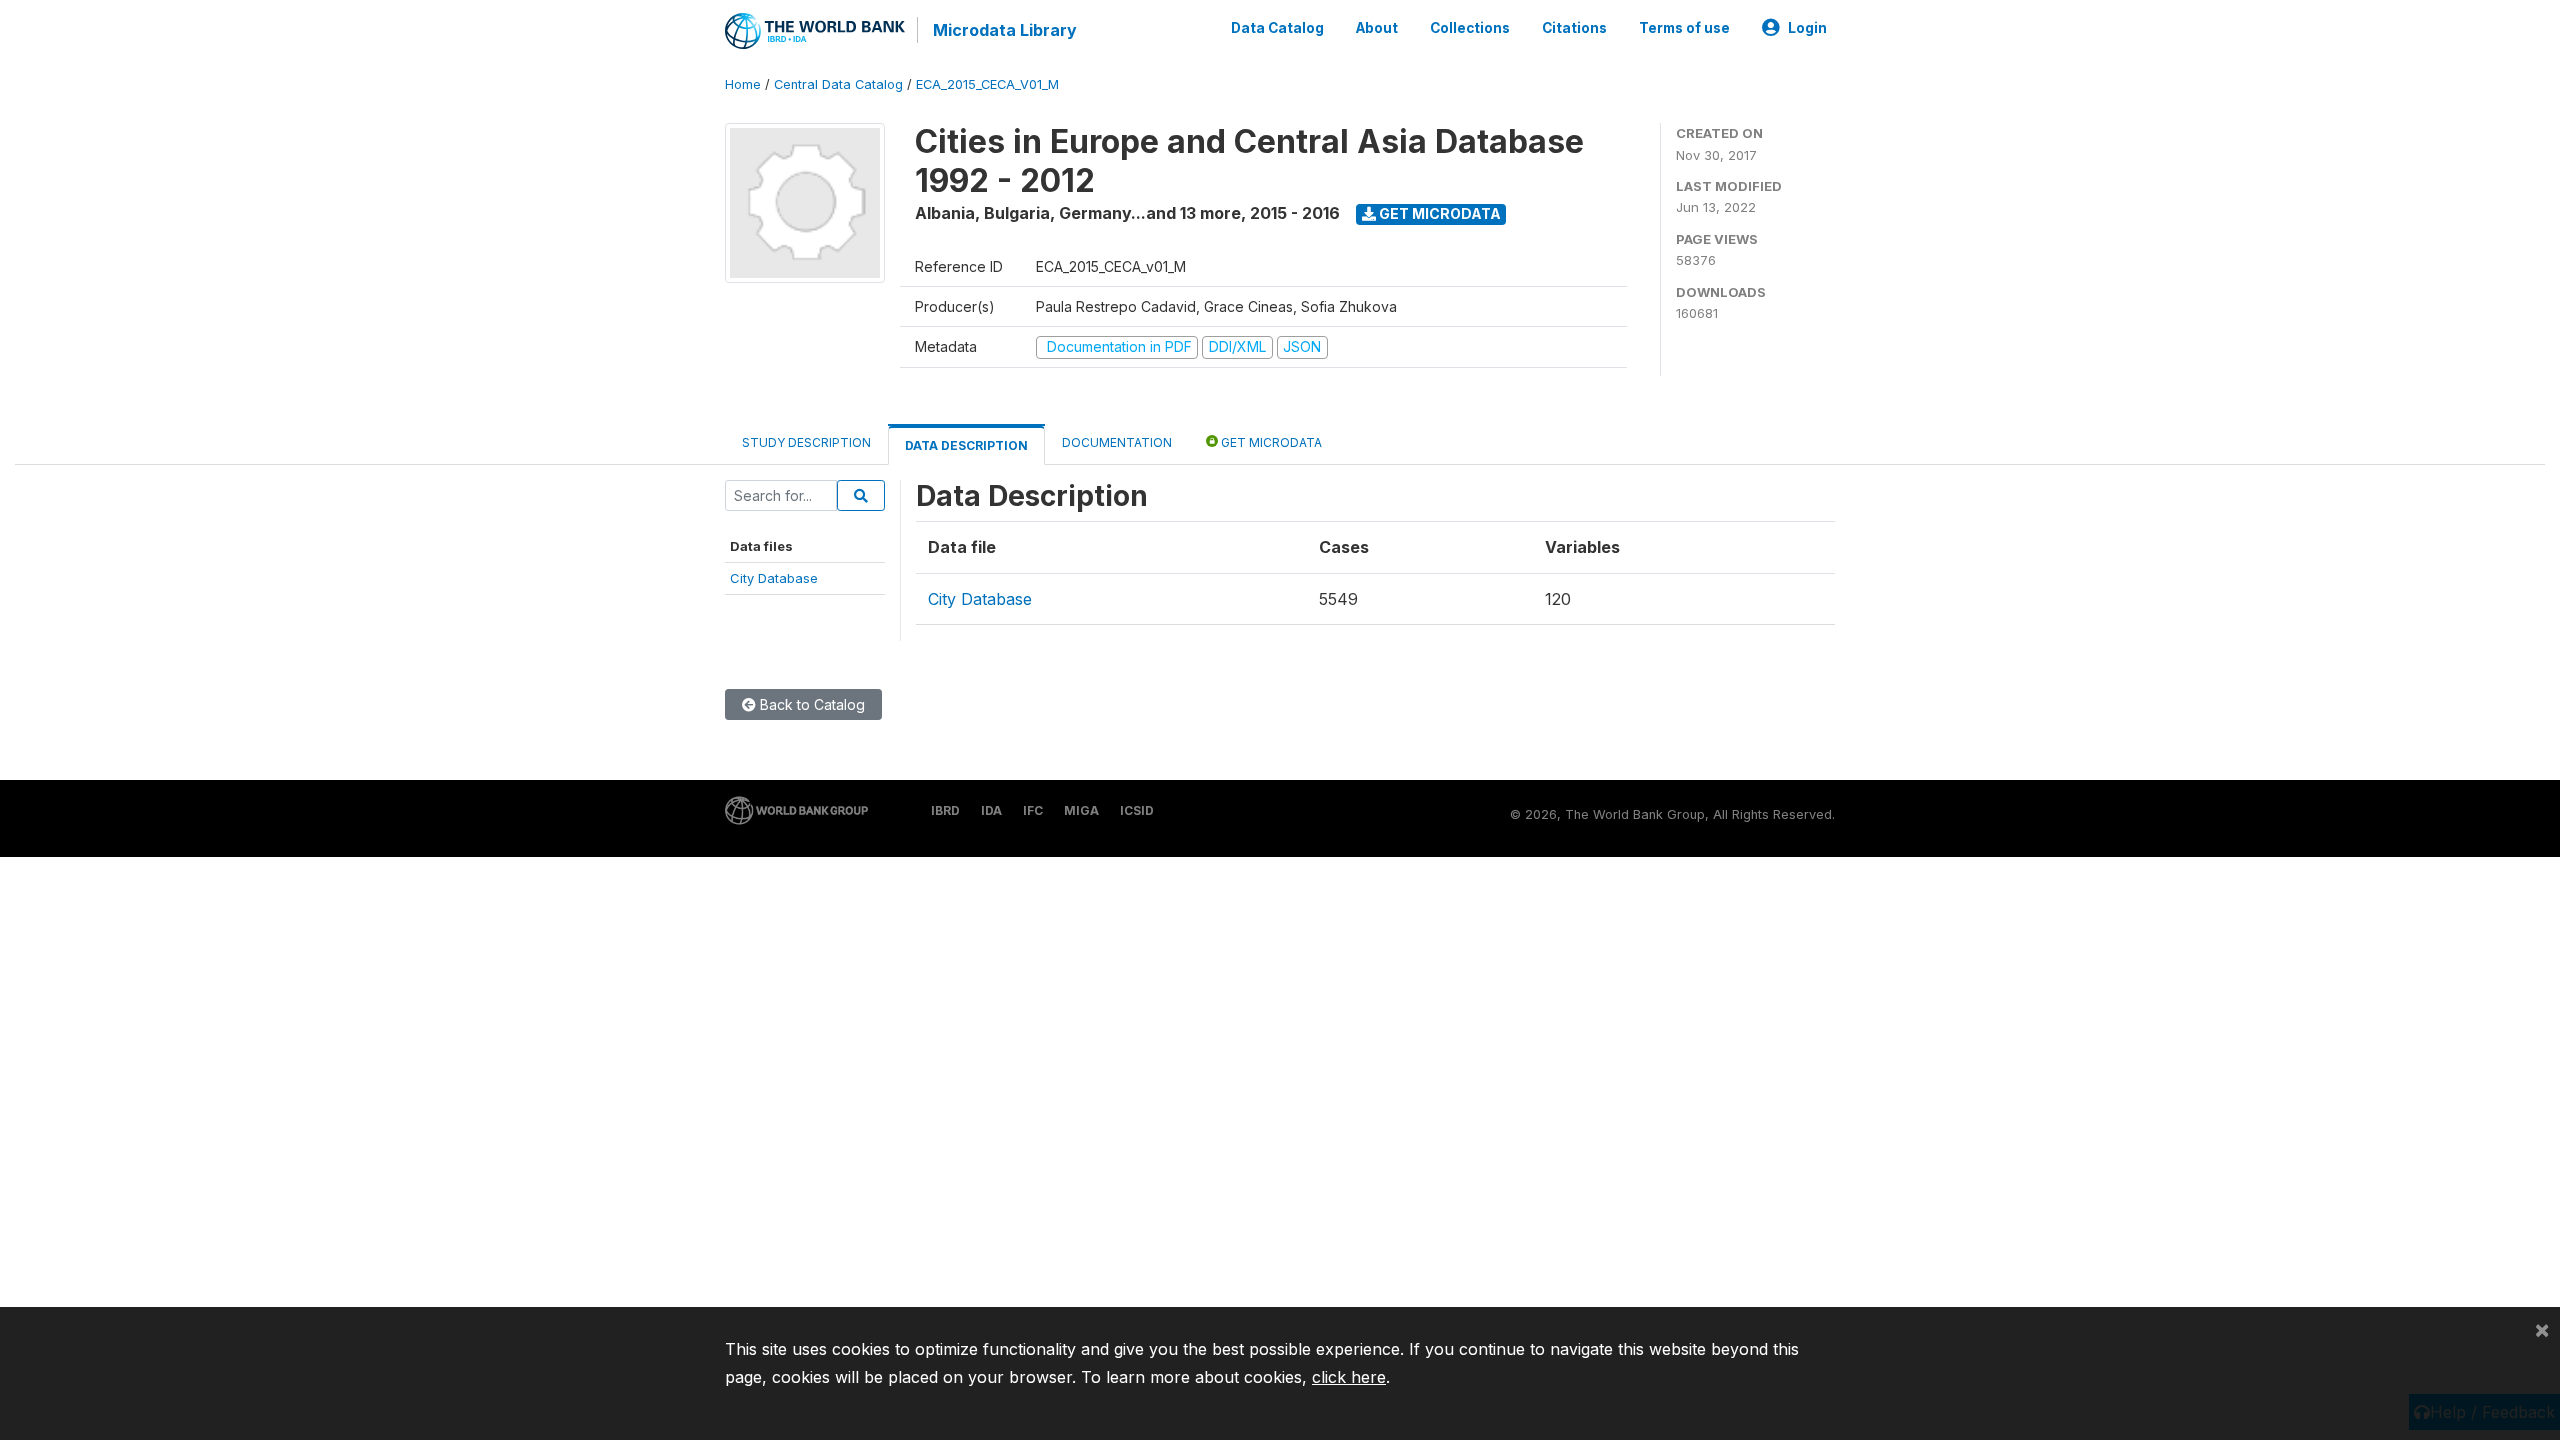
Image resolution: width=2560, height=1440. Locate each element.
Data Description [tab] (966, 445)
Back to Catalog (810, 704)
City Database (774, 578)
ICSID (1137, 810)
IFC (1033, 810)
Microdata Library (1005, 30)
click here (1349, 1377)
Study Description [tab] (806, 442)
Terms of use (1684, 28)
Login (1807, 28)
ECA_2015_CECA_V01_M (987, 84)
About (1377, 28)
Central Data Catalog (838, 84)
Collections (1470, 28)
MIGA (1081, 810)
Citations (1574, 28)
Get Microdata (1438, 213)
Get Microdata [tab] (1270, 442)
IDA (991, 810)
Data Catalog (1277, 28)
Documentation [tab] (1117, 442)
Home (743, 84)
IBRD (945, 810)
